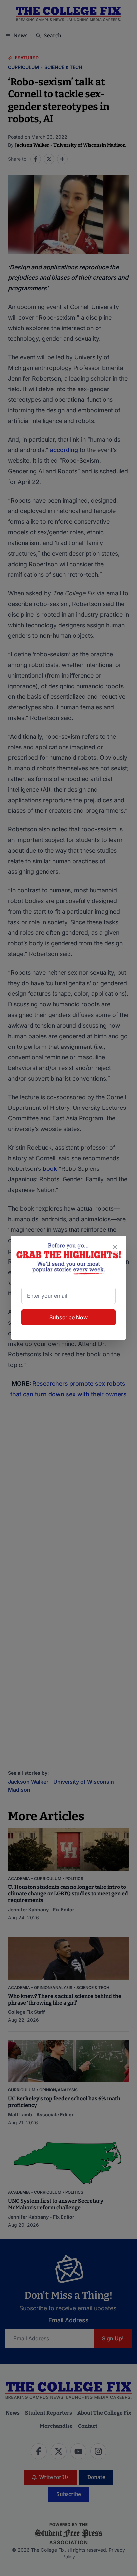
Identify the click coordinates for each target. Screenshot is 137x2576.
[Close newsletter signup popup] (115, 1247)
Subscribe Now (68, 1317)
